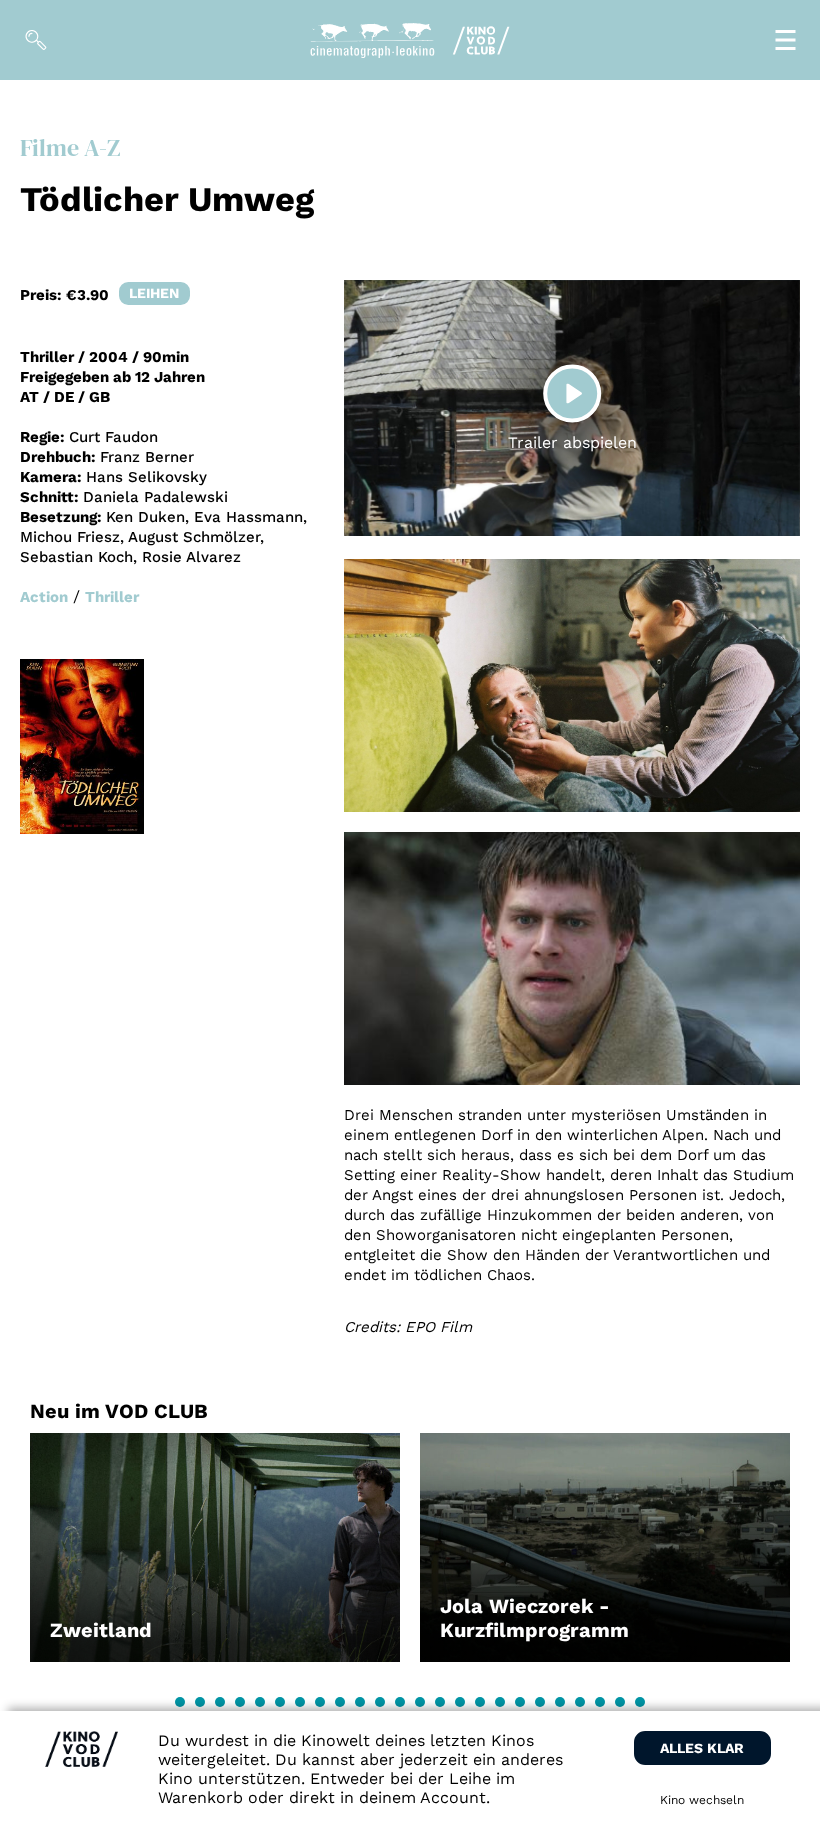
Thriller (112, 597)
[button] (180, 1702)
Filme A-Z (70, 147)
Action (44, 597)
